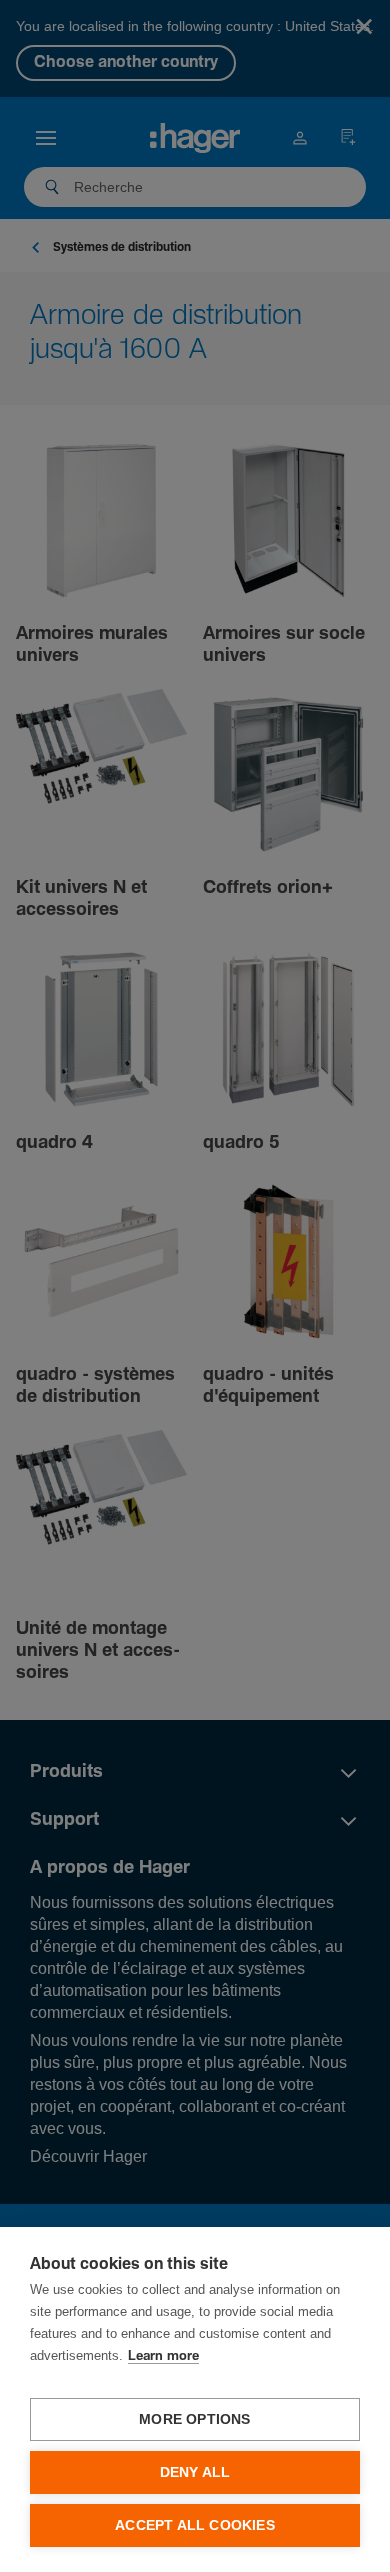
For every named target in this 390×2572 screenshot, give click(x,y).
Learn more (163, 2356)
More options (194, 2419)
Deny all (195, 2472)
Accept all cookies (195, 2525)
